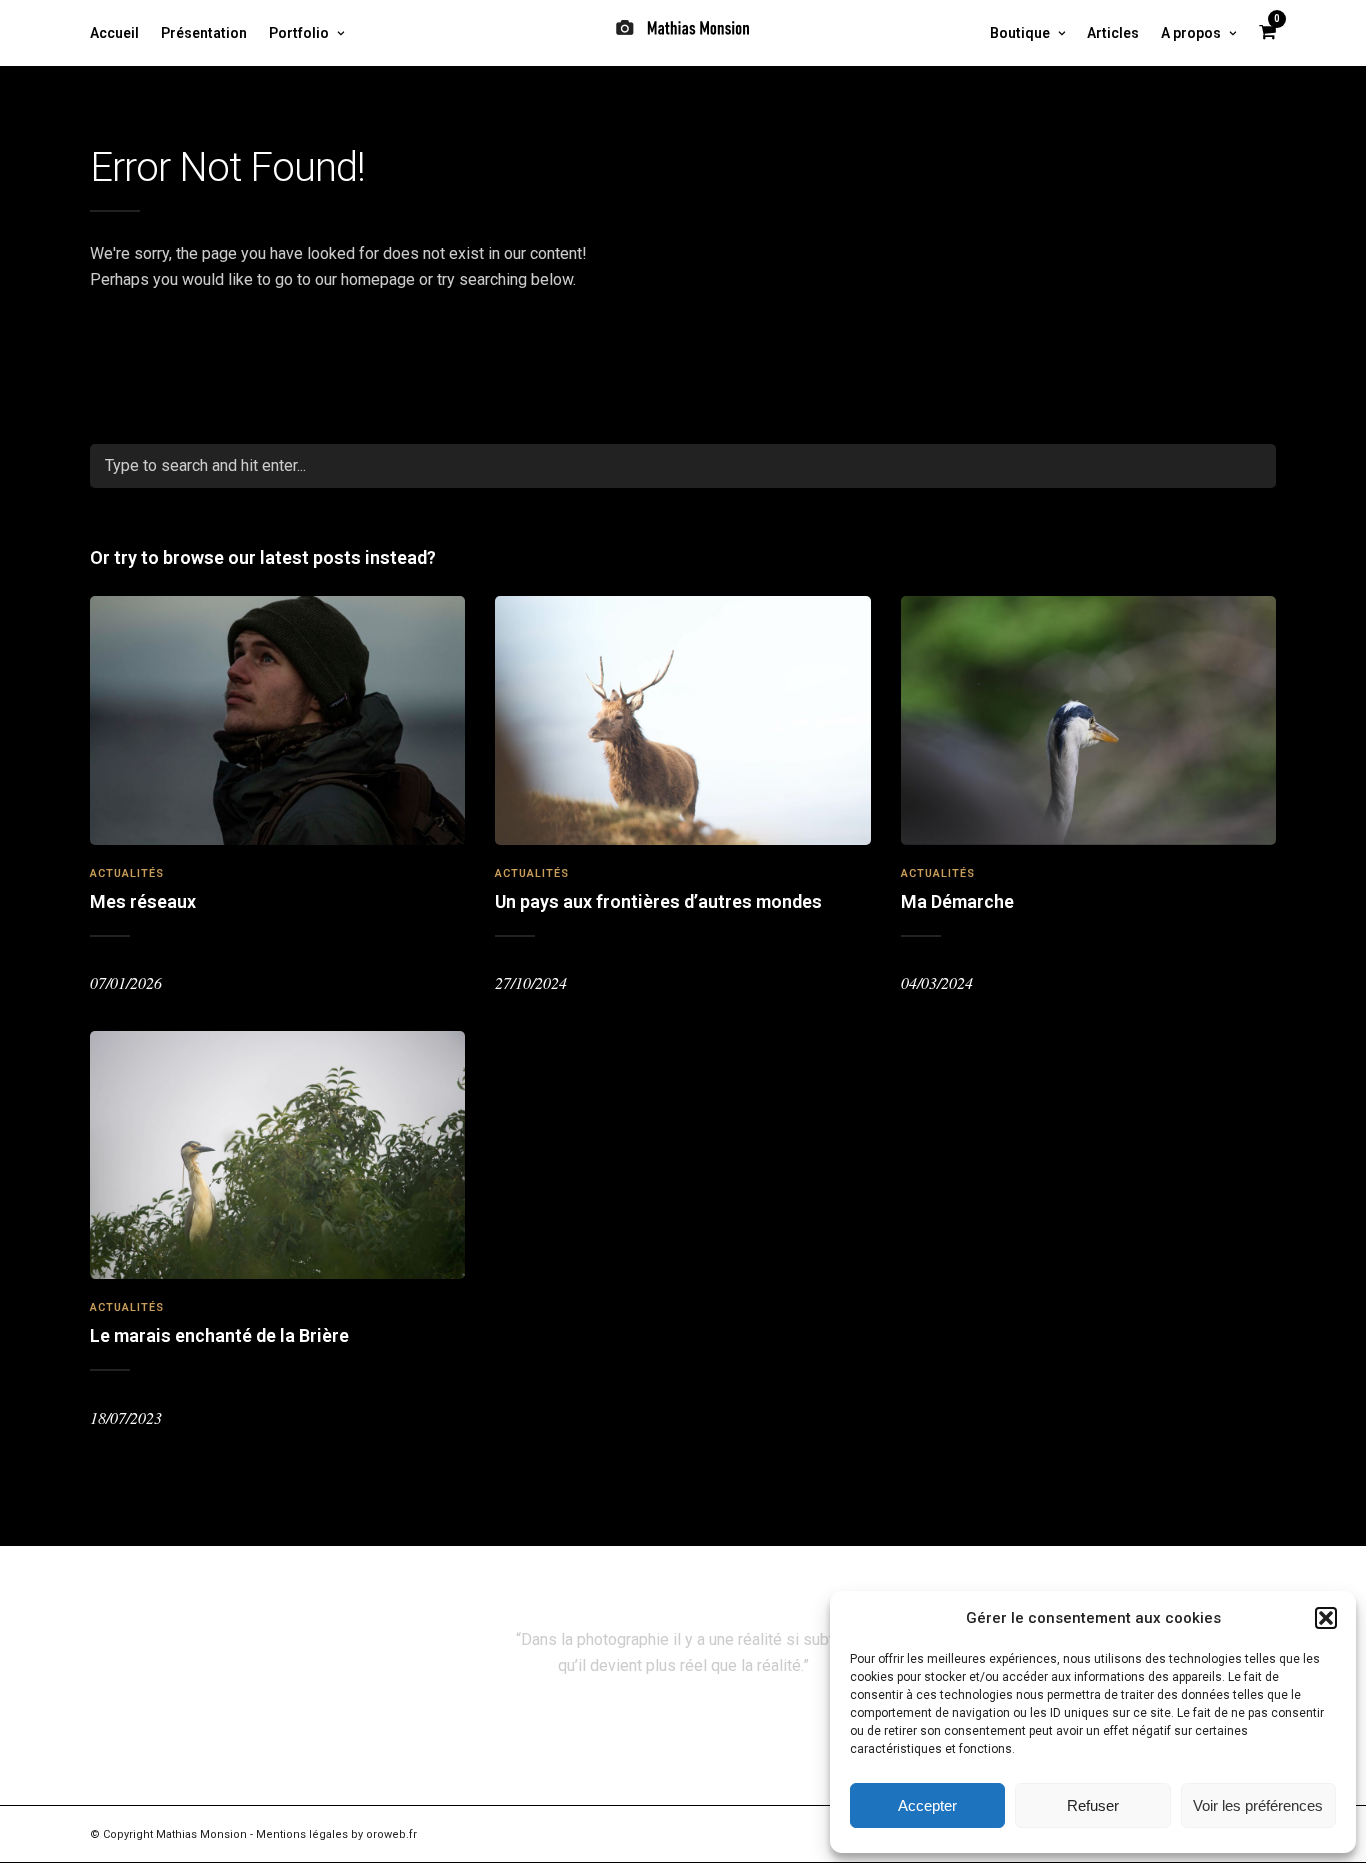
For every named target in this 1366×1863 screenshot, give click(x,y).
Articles (1113, 33)
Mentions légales (302, 1834)
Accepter (927, 1805)
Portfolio (299, 33)
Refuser (1093, 1805)
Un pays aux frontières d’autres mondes (658, 901)
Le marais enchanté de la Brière (219, 1335)
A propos (1191, 33)
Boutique (1020, 33)
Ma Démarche (957, 901)
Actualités (127, 873)
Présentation (204, 33)
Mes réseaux (143, 901)
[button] (1326, 1618)
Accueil (114, 33)
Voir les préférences (1258, 1805)
